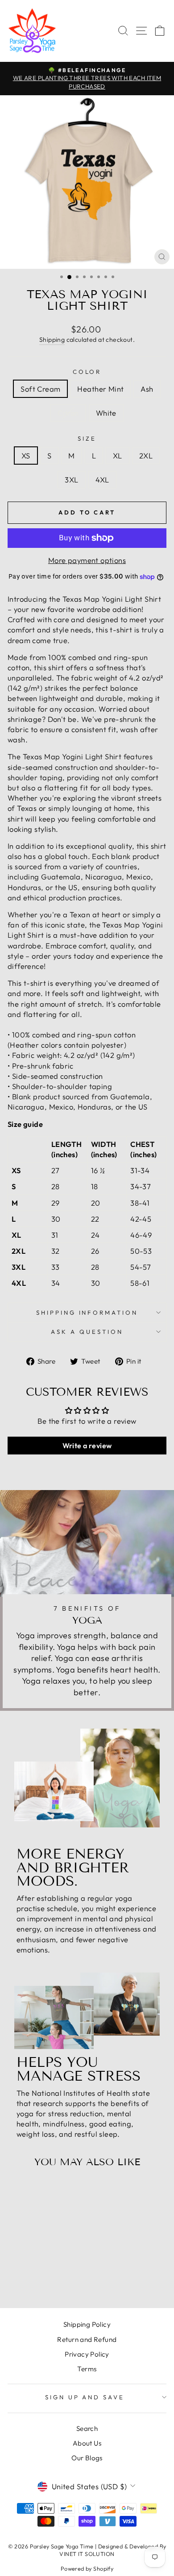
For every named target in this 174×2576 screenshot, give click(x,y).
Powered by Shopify (87, 2568)
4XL (102, 480)
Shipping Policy (87, 2324)
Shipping (52, 340)
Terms (87, 2369)
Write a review (87, 1446)
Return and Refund (87, 2339)
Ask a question (87, 1332)
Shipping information (87, 1312)
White (106, 413)
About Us (87, 2443)
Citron (68, 413)
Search (87, 2428)
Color (87, 372)
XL (118, 456)
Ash (147, 389)
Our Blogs (87, 2458)
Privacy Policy (87, 2354)
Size (87, 438)
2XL (146, 456)
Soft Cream (40, 389)
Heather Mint (100, 389)
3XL (71, 480)
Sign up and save (85, 2397)
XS (26, 456)
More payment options (87, 560)
